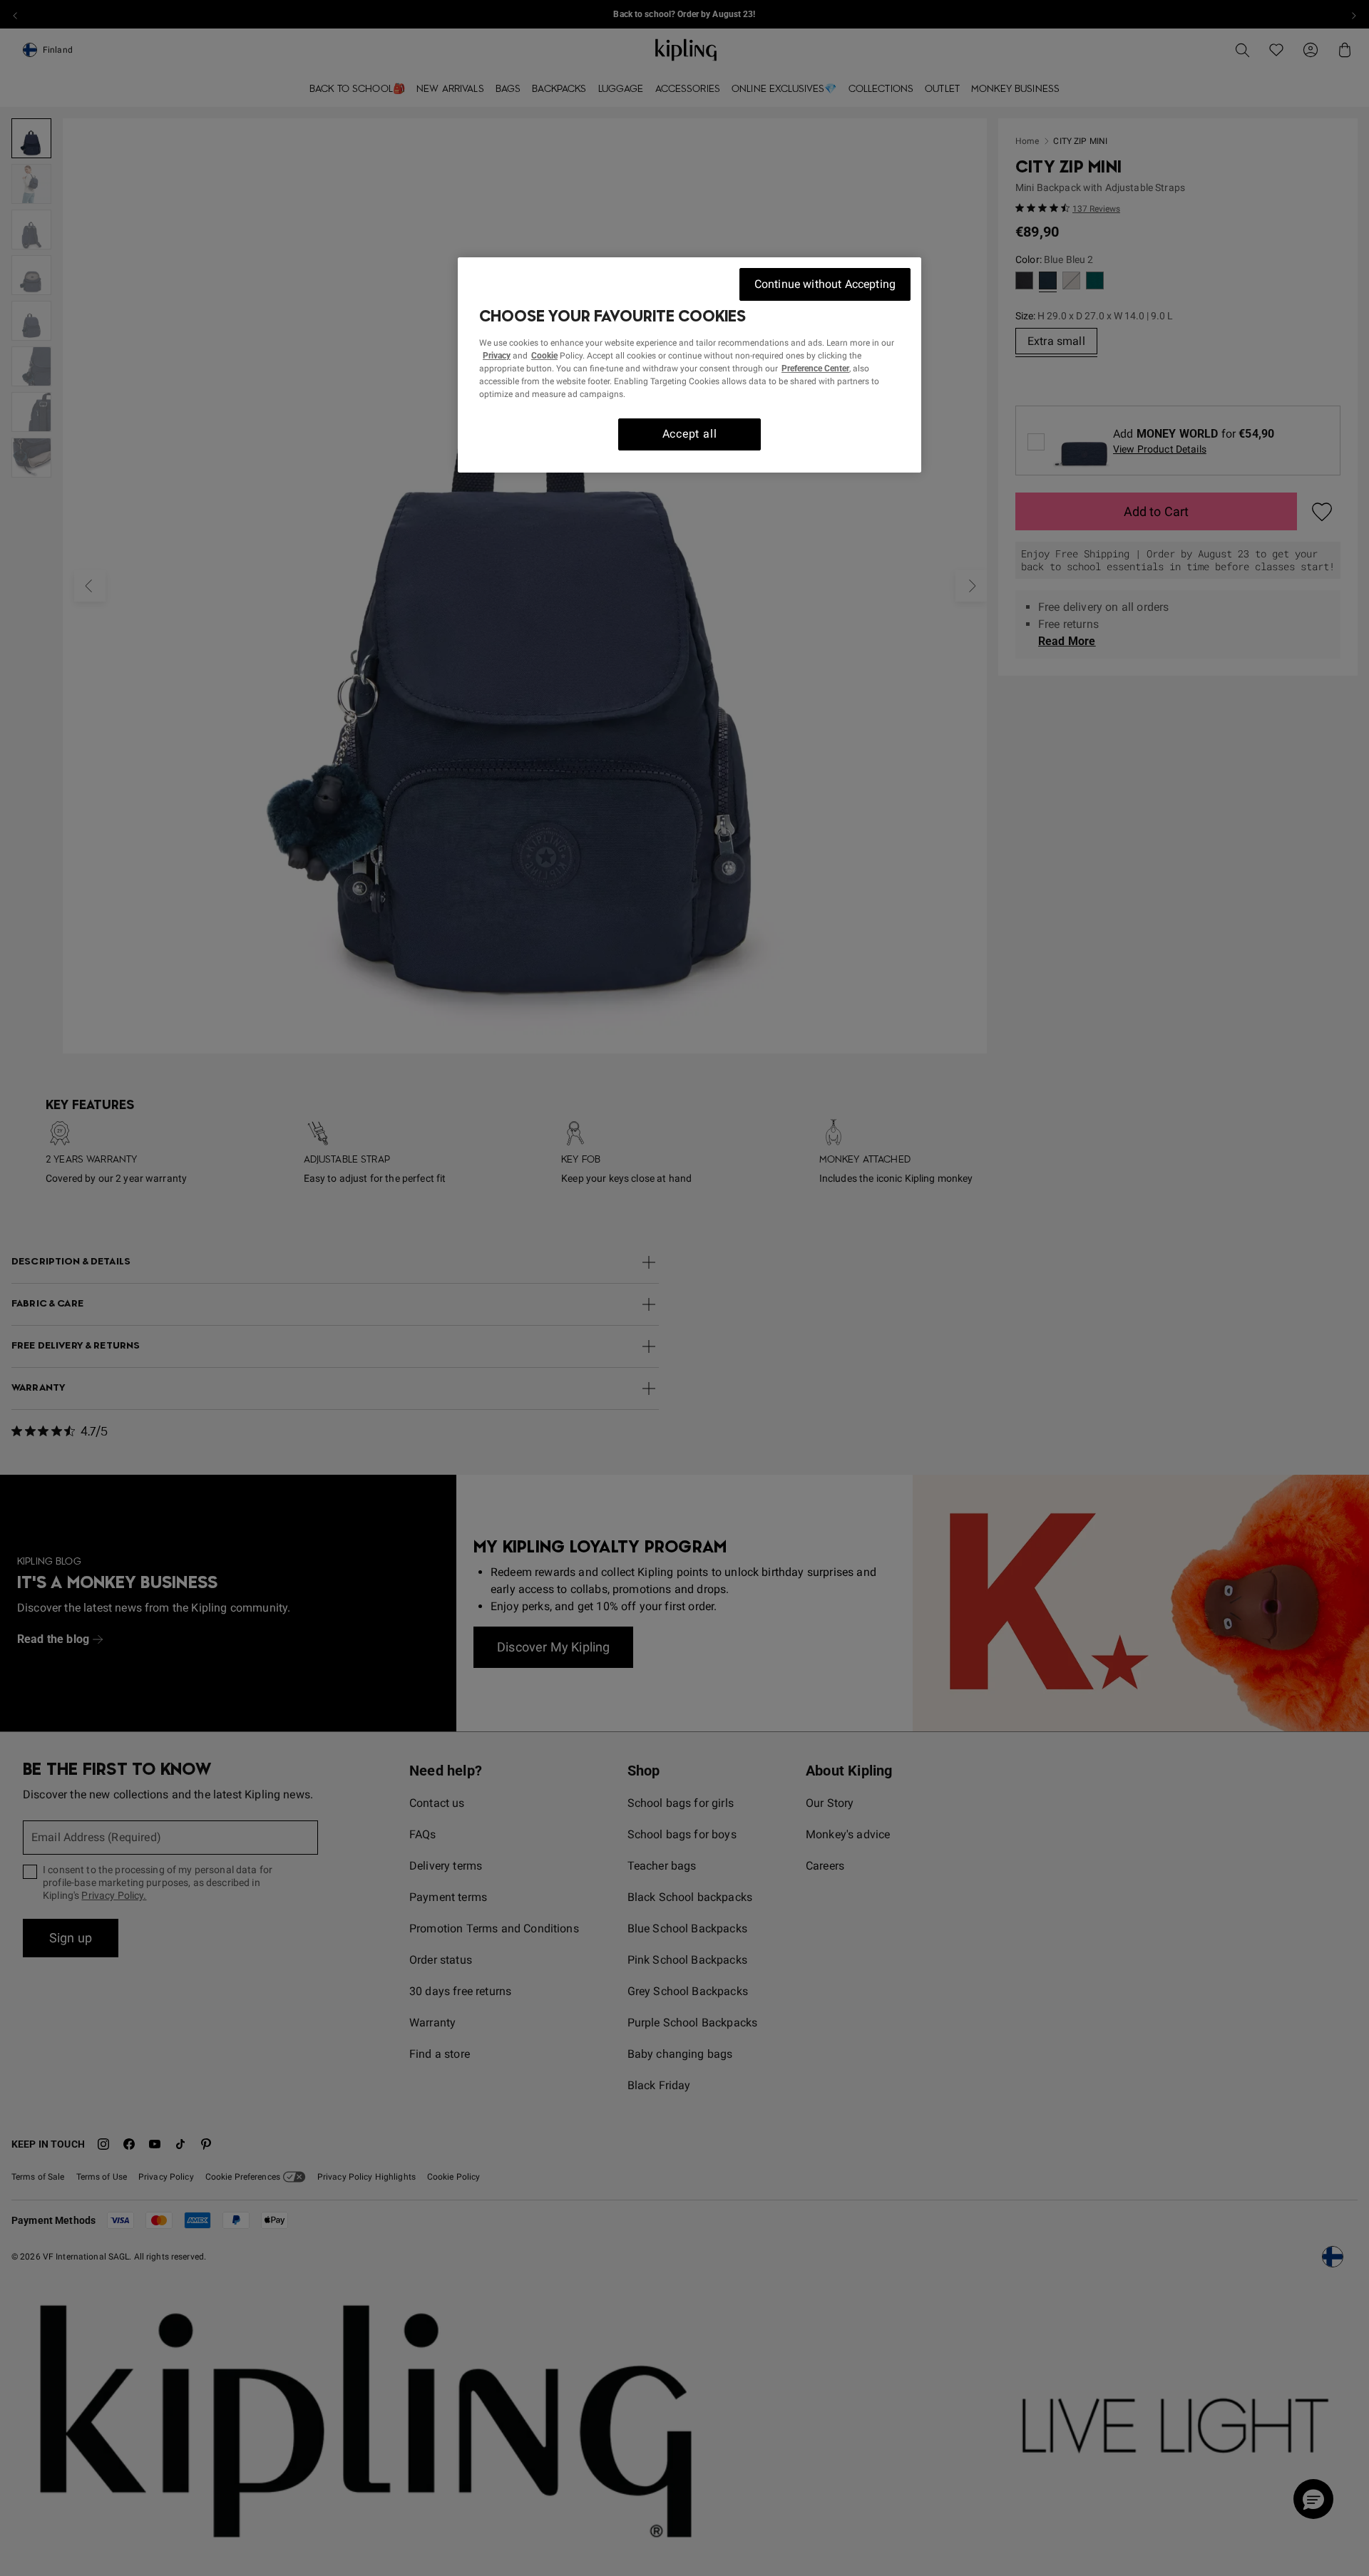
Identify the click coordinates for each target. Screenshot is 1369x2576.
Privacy (497, 356)
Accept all (690, 434)
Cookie (544, 356)
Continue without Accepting (825, 284)
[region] (689, 365)
